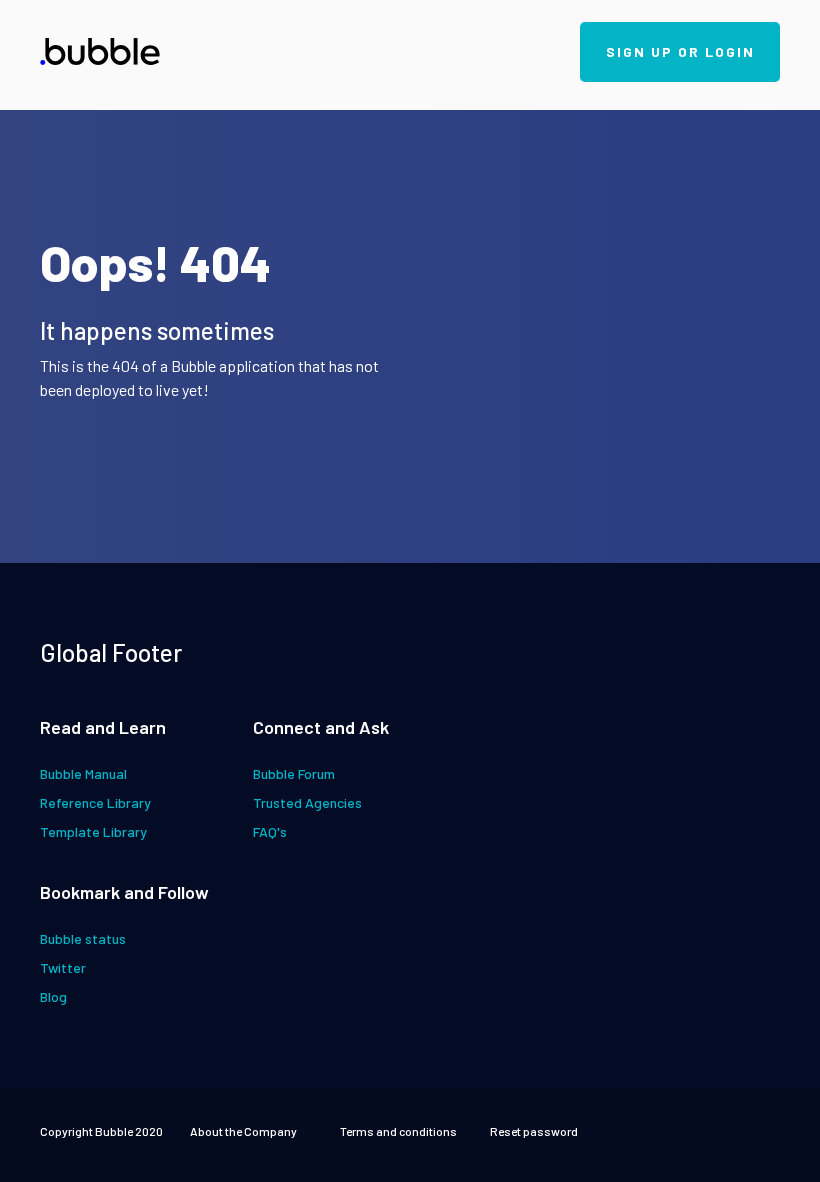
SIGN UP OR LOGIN (680, 51)
